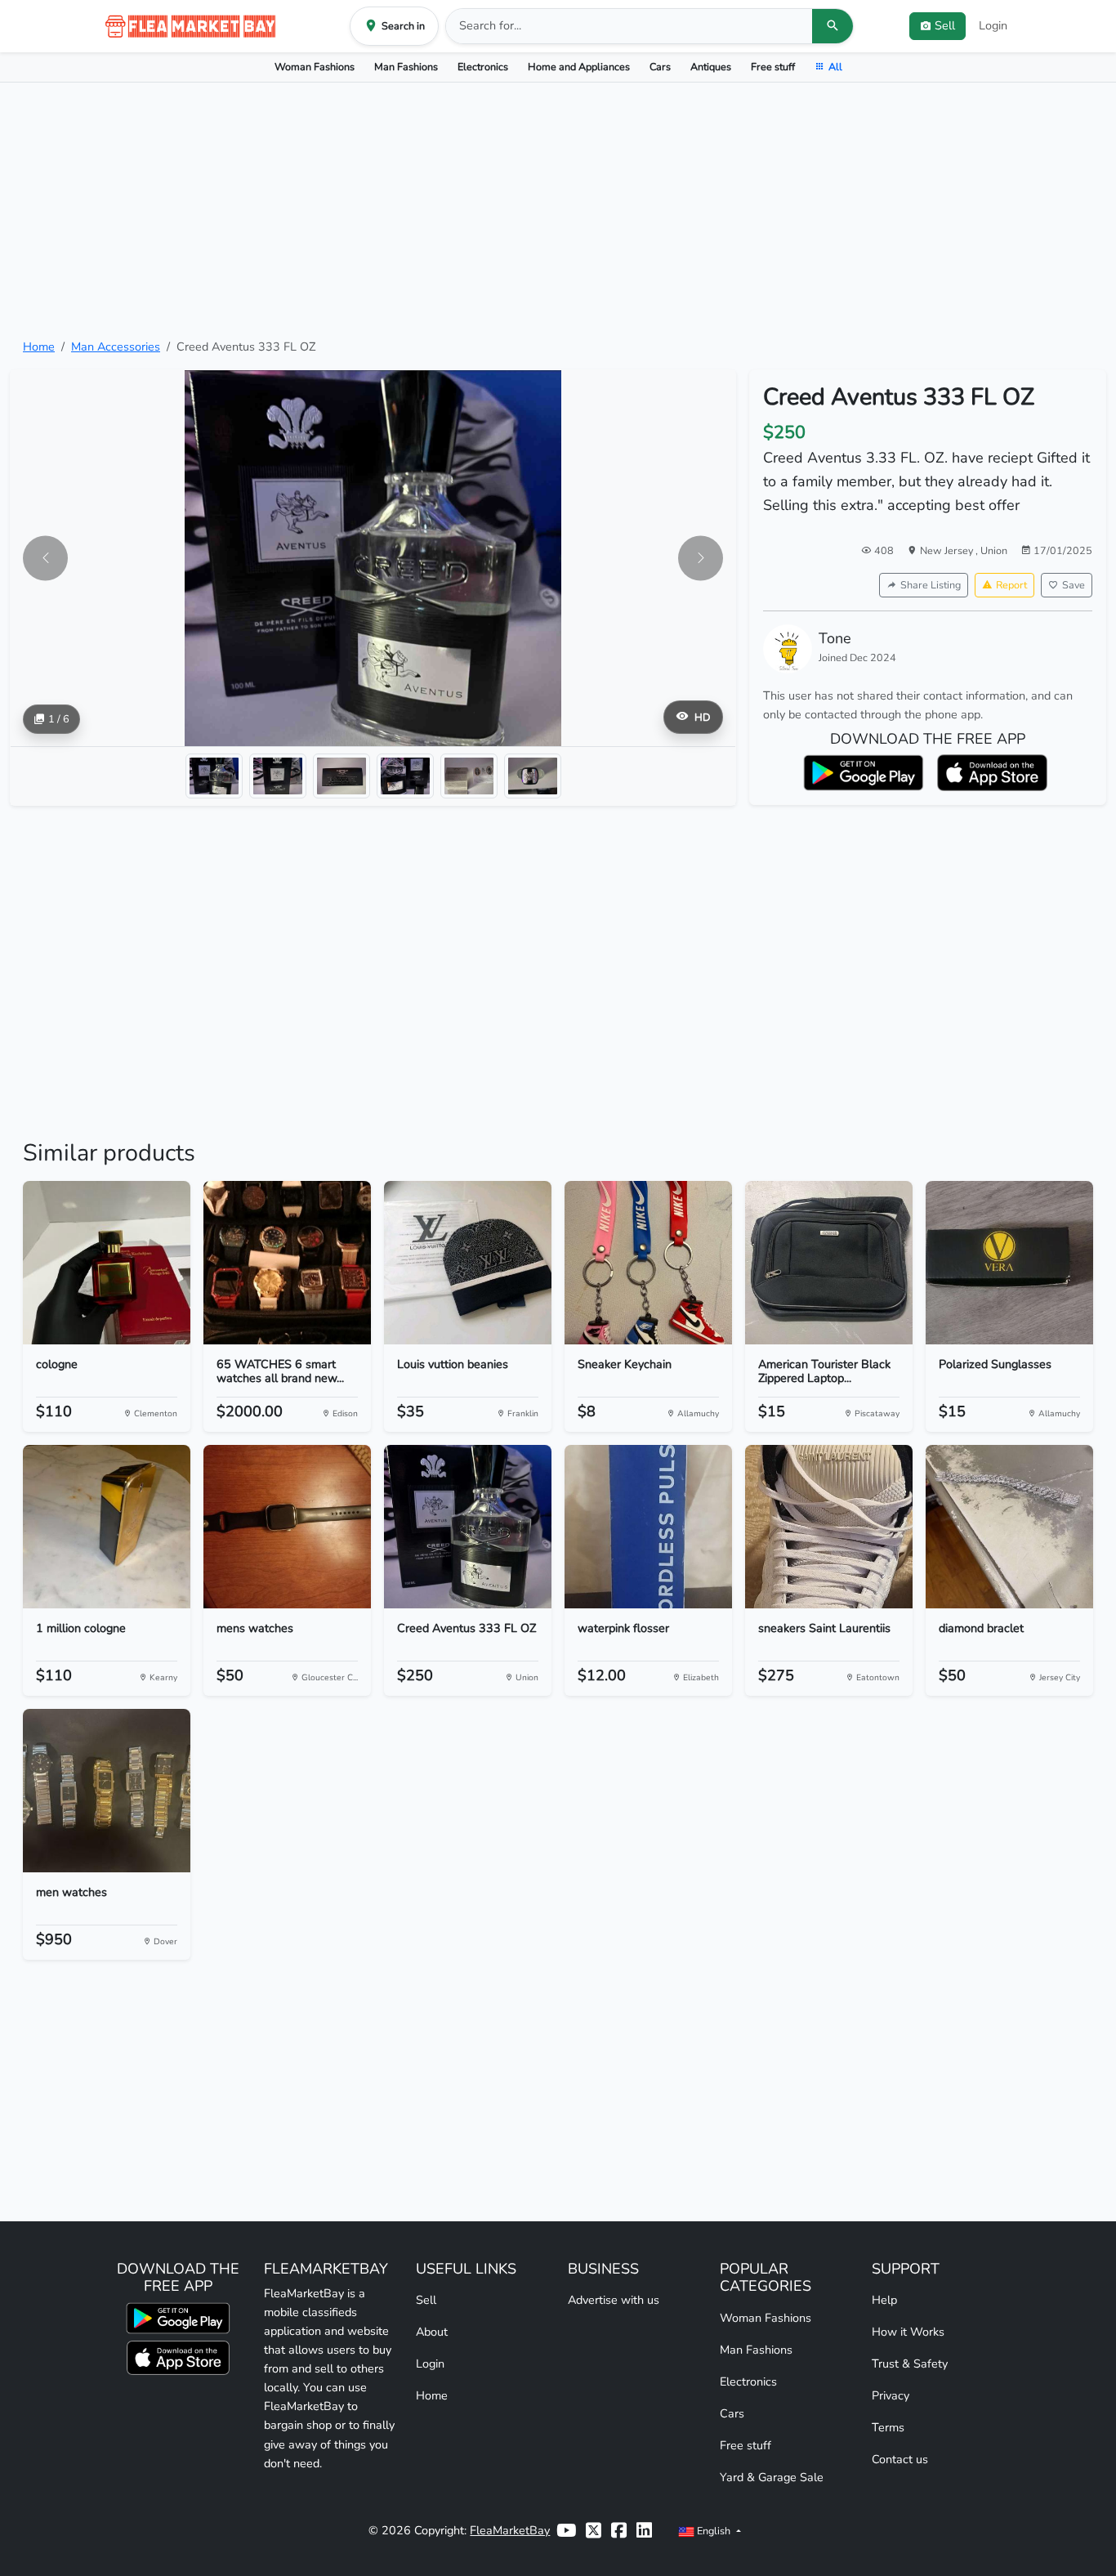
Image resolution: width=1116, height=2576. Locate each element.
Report (1011, 585)
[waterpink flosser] (648, 1527)
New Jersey (948, 550)
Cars (660, 67)
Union (994, 550)
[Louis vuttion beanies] (468, 1263)
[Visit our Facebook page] (619, 2531)
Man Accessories (116, 347)
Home (39, 347)
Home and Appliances (579, 67)
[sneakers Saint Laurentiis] (829, 1527)
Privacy (891, 2395)
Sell (426, 2300)
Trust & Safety (910, 2364)
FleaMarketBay (510, 2530)
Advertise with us (614, 2300)
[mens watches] (287, 1527)
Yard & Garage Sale (772, 2477)
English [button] (714, 2531)
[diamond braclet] (1009, 1527)
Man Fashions (406, 67)
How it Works (908, 2332)
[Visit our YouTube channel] (566, 2531)
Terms (888, 2427)
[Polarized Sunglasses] (1009, 1263)
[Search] (833, 26)
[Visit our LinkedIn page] (644, 2531)
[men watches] (107, 1791)
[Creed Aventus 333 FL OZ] (468, 1527)
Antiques (711, 67)
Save (1074, 585)
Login (993, 25)
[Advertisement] (558, 210)
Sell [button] (945, 25)
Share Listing (931, 585)
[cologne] (107, 1263)
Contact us (900, 2459)
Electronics (483, 67)
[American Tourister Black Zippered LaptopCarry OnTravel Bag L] (829, 1263)
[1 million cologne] (107, 1527)
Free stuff (773, 67)
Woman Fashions (315, 67)
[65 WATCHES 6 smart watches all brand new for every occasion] (287, 1263)
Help (884, 2300)
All (835, 67)
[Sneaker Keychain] (648, 1263)
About (432, 2332)
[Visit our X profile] (594, 2531)
